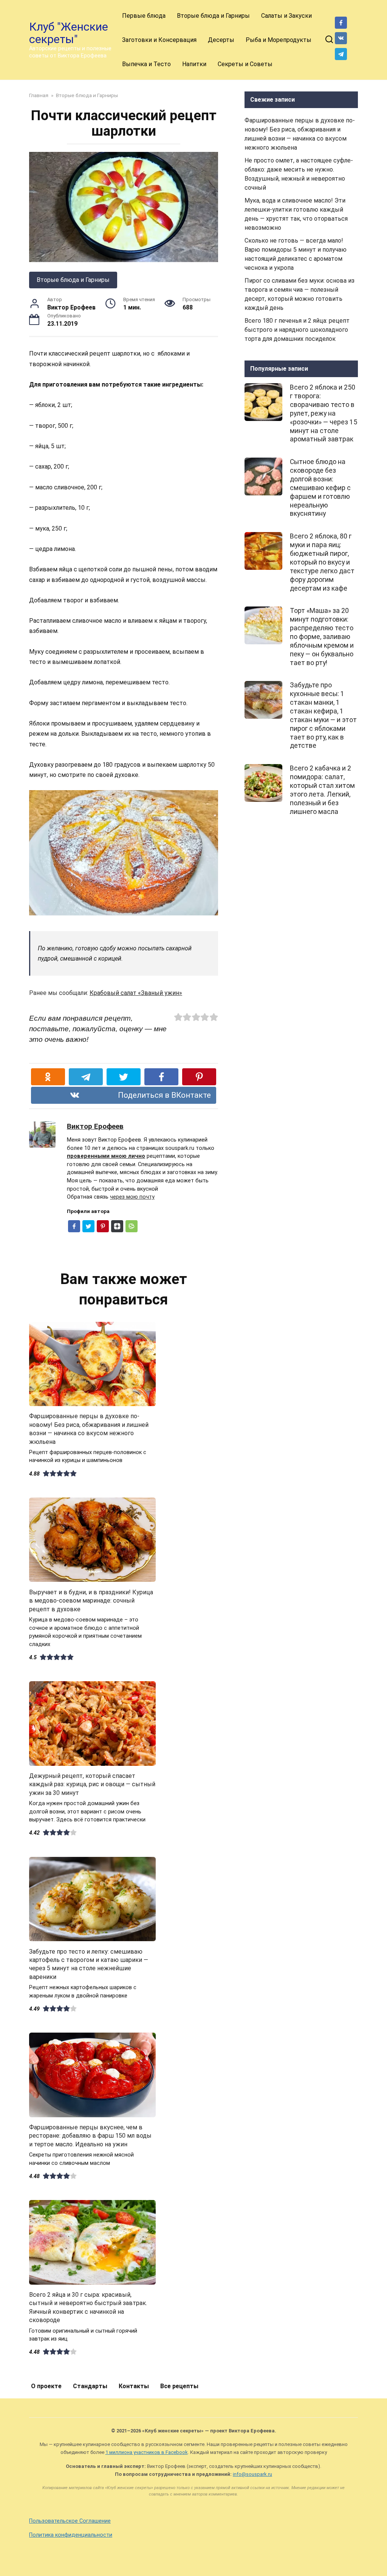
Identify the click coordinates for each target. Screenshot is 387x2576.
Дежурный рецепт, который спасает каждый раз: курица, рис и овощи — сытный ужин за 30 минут (92, 1784)
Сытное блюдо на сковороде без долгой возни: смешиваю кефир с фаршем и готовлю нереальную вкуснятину (320, 488)
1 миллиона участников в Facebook (147, 2452)
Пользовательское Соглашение (70, 2521)
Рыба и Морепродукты (279, 40)
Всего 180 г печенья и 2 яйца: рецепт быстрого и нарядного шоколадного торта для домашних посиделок (297, 330)
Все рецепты (179, 2386)
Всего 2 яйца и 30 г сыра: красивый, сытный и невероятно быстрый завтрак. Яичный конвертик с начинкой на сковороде (88, 2307)
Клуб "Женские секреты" (69, 33)
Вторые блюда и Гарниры (213, 16)
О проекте (46, 2386)
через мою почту (132, 1197)
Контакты (134, 2386)
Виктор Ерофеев (95, 1126)
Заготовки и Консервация (159, 40)
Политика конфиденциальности (71, 2535)
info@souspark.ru (252, 2474)
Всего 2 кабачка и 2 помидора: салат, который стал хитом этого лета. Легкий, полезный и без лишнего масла (322, 790)
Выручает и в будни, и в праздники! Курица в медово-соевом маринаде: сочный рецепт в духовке (91, 1600)
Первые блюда (144, 16)
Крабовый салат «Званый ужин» (136, 993)
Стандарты (90, 2386)
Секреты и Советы (245, 64)
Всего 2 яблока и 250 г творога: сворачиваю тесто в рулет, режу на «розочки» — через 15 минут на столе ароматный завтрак (324, 413)
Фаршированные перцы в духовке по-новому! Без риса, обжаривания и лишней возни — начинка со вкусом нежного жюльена (89, 1429)
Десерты (221, 40)
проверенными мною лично (106, 1156)
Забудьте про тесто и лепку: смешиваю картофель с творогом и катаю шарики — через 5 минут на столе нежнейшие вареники (89, 1964)
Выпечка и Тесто (146, 64)
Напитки (194, 64)
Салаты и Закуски (286, 16)
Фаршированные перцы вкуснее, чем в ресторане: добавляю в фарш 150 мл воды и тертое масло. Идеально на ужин (90, 2136)
